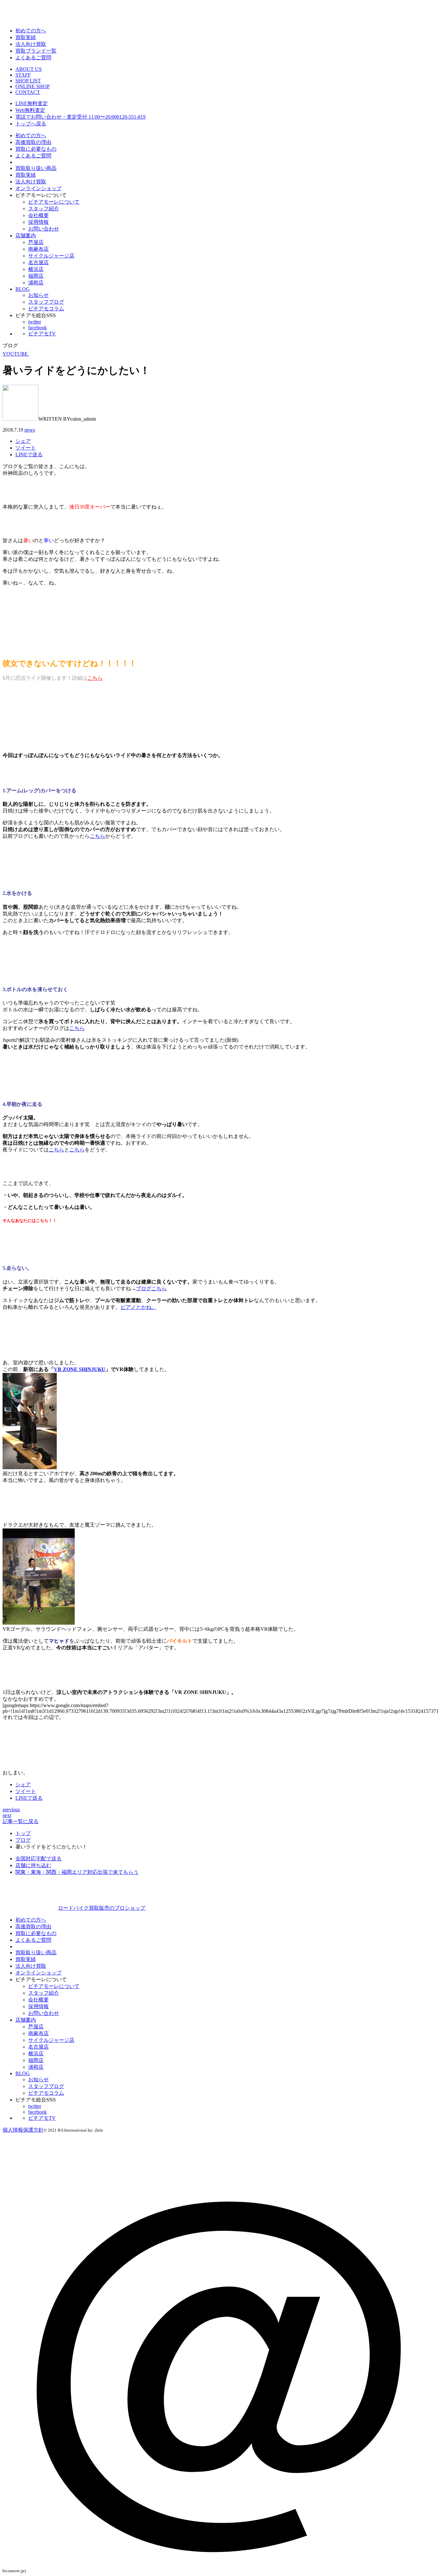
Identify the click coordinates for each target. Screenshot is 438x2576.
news (30, 430)
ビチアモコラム (46, 309)
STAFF (23, 75)
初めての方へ (31, 31)
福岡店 (36, 276)
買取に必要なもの (36, 149)
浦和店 (36, 283)
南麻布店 (38, 249)
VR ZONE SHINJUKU (80, 1369)
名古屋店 (38, 262)
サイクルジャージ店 (51, 256)
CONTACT (28, 92)
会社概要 (38, 215)
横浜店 (36, 269)
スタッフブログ (46, 302)
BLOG (23, 289)
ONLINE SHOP (33, 86)
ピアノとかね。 (139, 1307)
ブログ (23, 1840)
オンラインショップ (38, 188)
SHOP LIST (28, 81)
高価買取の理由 (33, 142)
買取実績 (26, 37)
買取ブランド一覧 (36, 51)
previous (11, 1810)
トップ (23, 1833)
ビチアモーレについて (54, 202)
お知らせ (38, 295)
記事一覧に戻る (21, 1821)
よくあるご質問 (33, 58)
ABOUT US (29, 69)
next (7, 1815)
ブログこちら (151, 1288)
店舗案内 (26, 236)
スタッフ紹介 (44, 209)
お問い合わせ (44, 229)
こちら (95, 678)
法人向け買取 (31, 44)
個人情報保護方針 (23, 2130)
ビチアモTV (42, 334)
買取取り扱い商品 (36, 168)
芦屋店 (36, 242)
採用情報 (38, 222)
